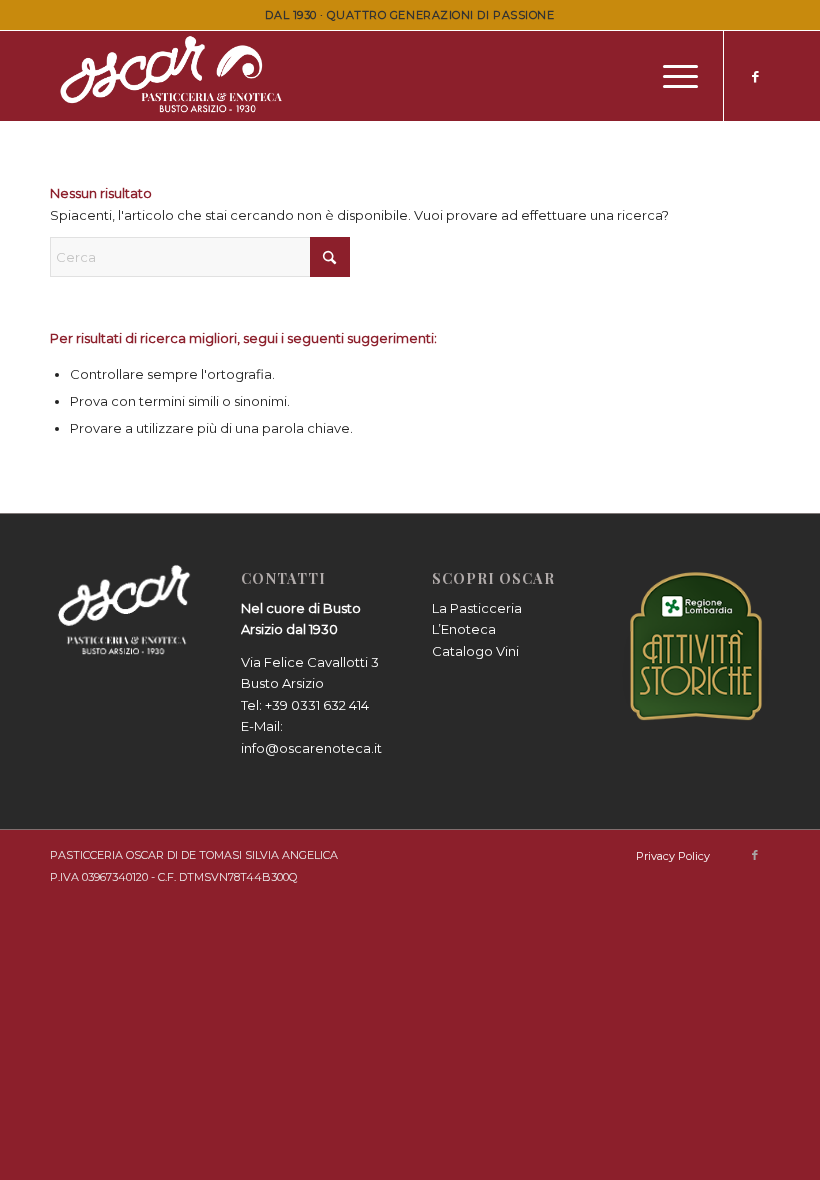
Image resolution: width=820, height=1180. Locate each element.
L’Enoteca (464, 629)
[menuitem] (670, 76)
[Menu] (670, 76)
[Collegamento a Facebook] (755, 76)
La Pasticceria (477, 608)
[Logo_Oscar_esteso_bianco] (174, 76)
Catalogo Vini (475, 651)
